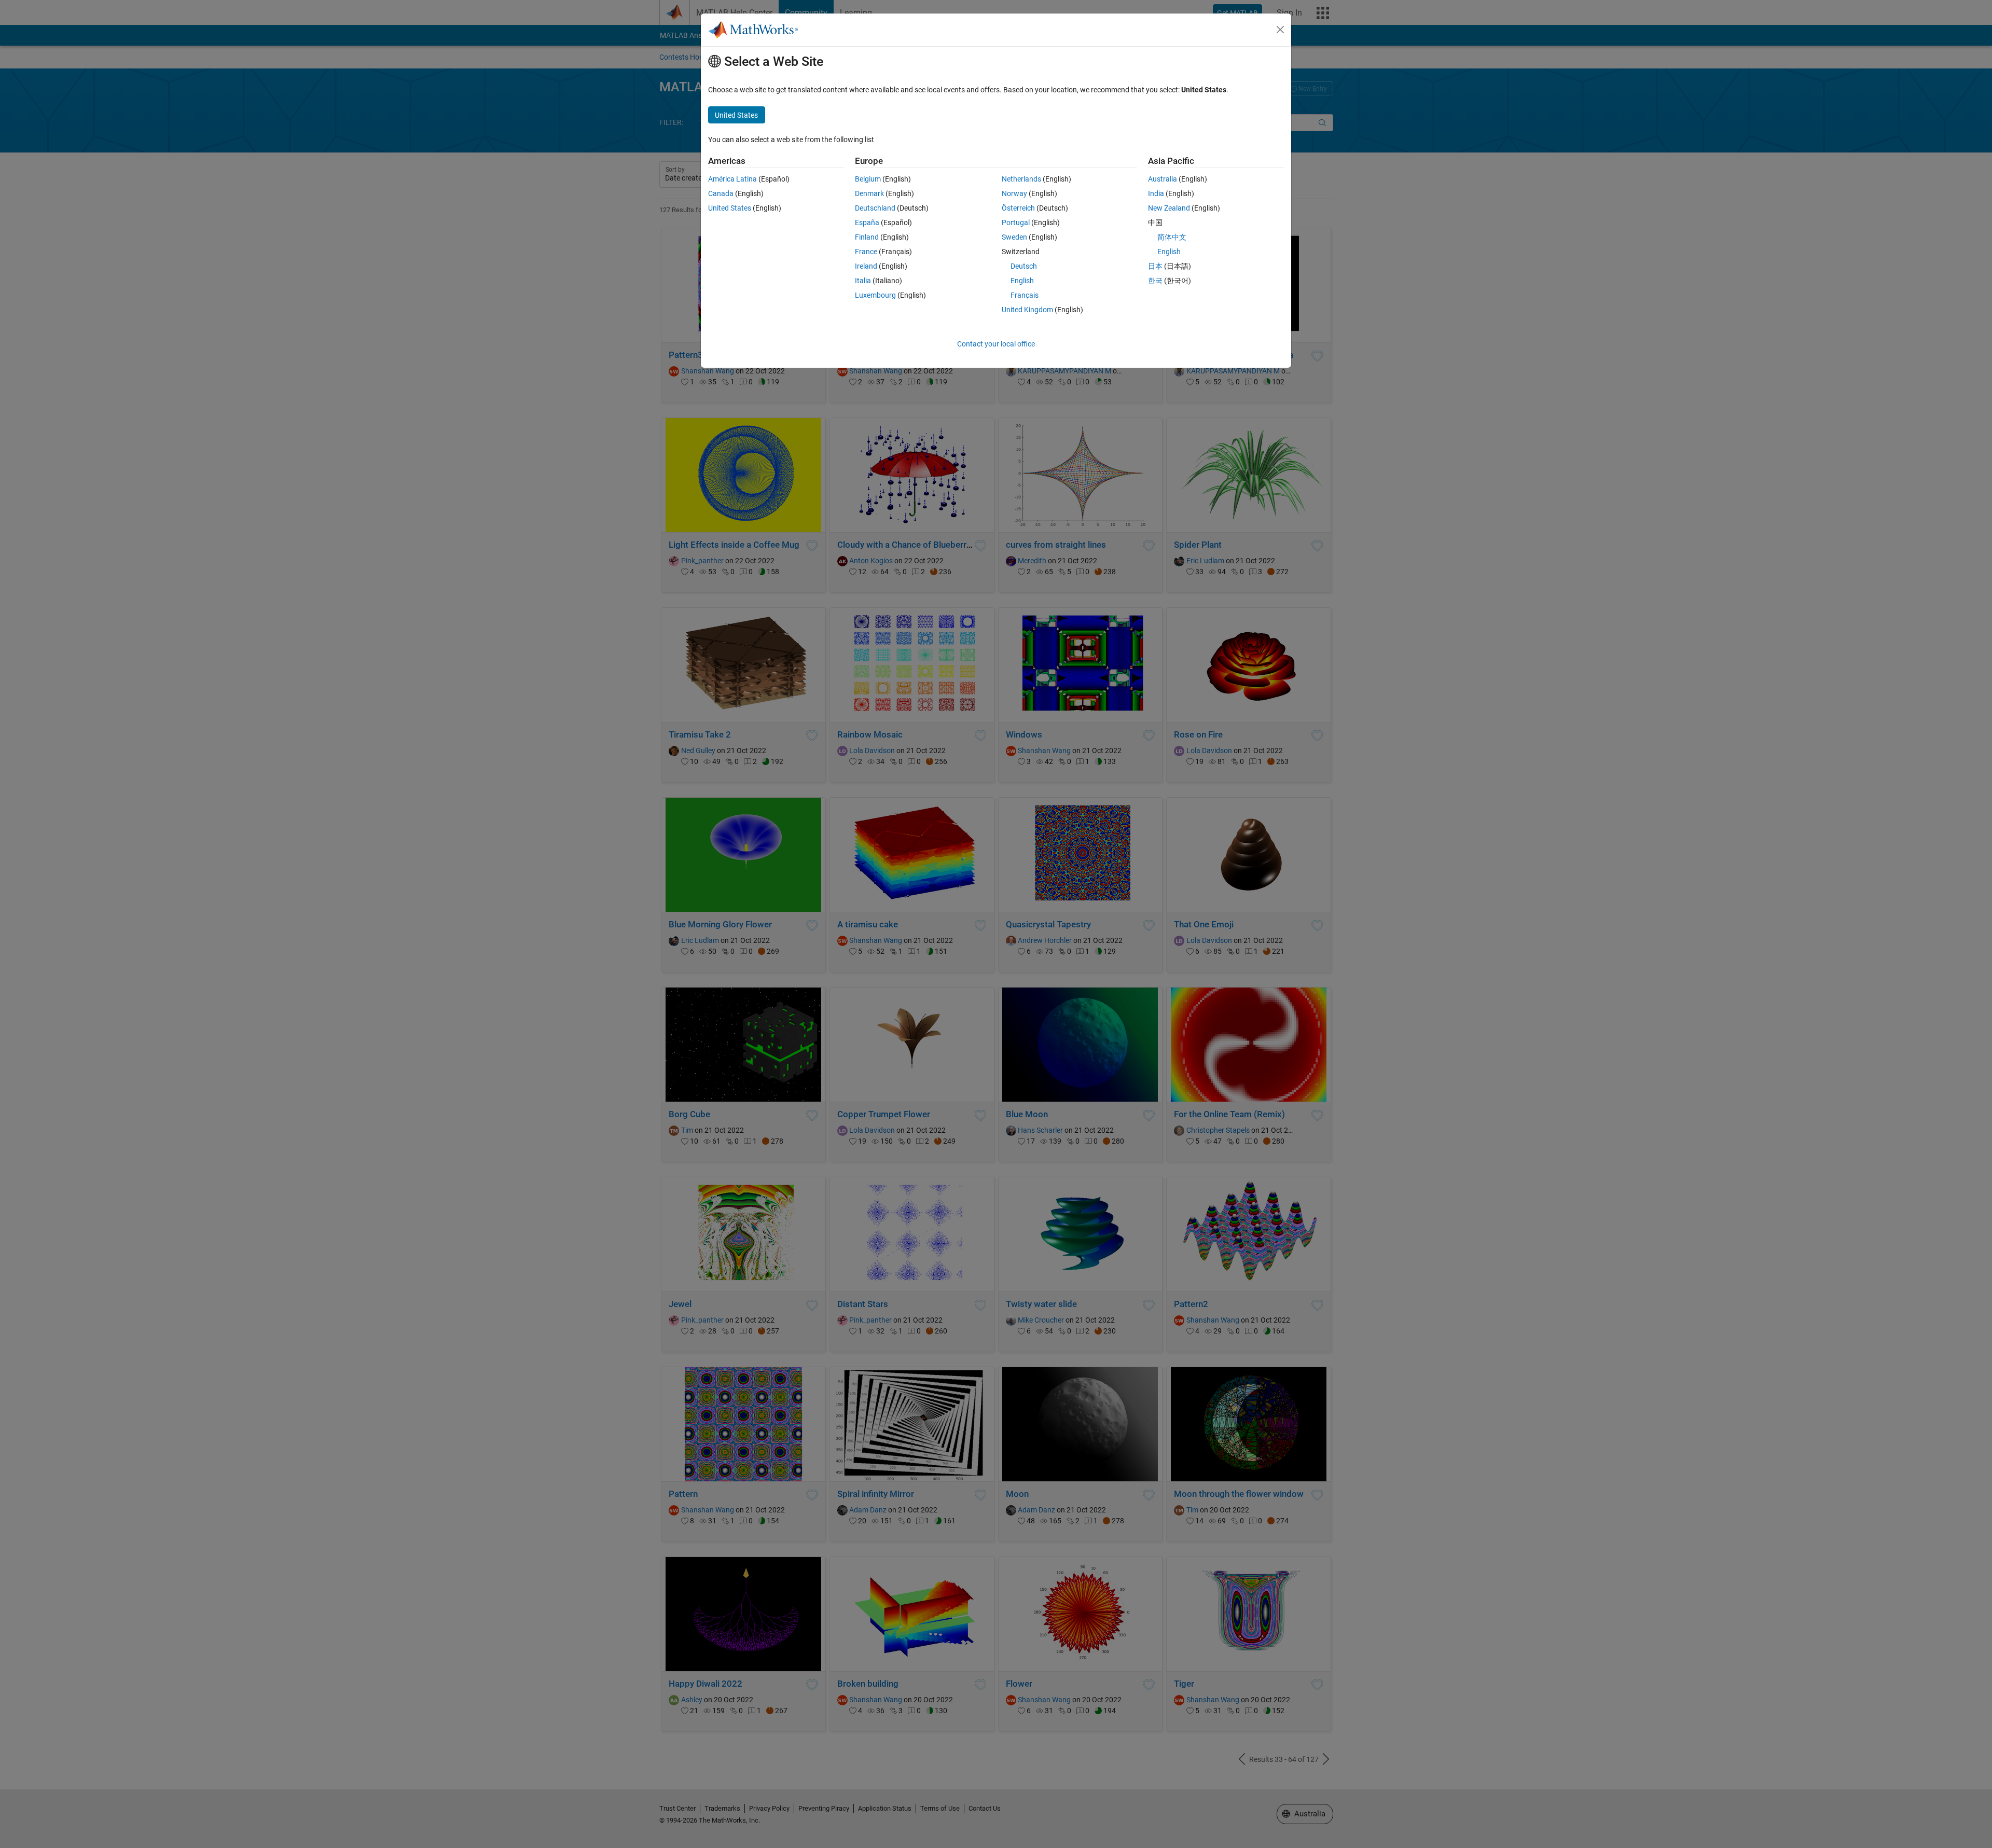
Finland (867, 237)
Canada (721, 193)
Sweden (1014, 237)
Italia (863, 281)
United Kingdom (1027, 310)
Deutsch (1024, 266)
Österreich (1018, 208)
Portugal (1016, 223)
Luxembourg (875, 295)
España (867, 223)
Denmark (869, 193)
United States (730, 208)
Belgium (868, 179)
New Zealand (1169, 208)
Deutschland (875, 208)
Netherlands (1021, 179)
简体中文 (1172, 237)
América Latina (732, 179)
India (1156, 193)
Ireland (866, 266)
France (866, 252)
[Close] (1280, 30)
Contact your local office (996, 344)
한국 (1155, 281)
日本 (1155, 266)
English (1022, 281)
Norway (1014, 193)
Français (1025, 295)
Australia (1163, 179)
